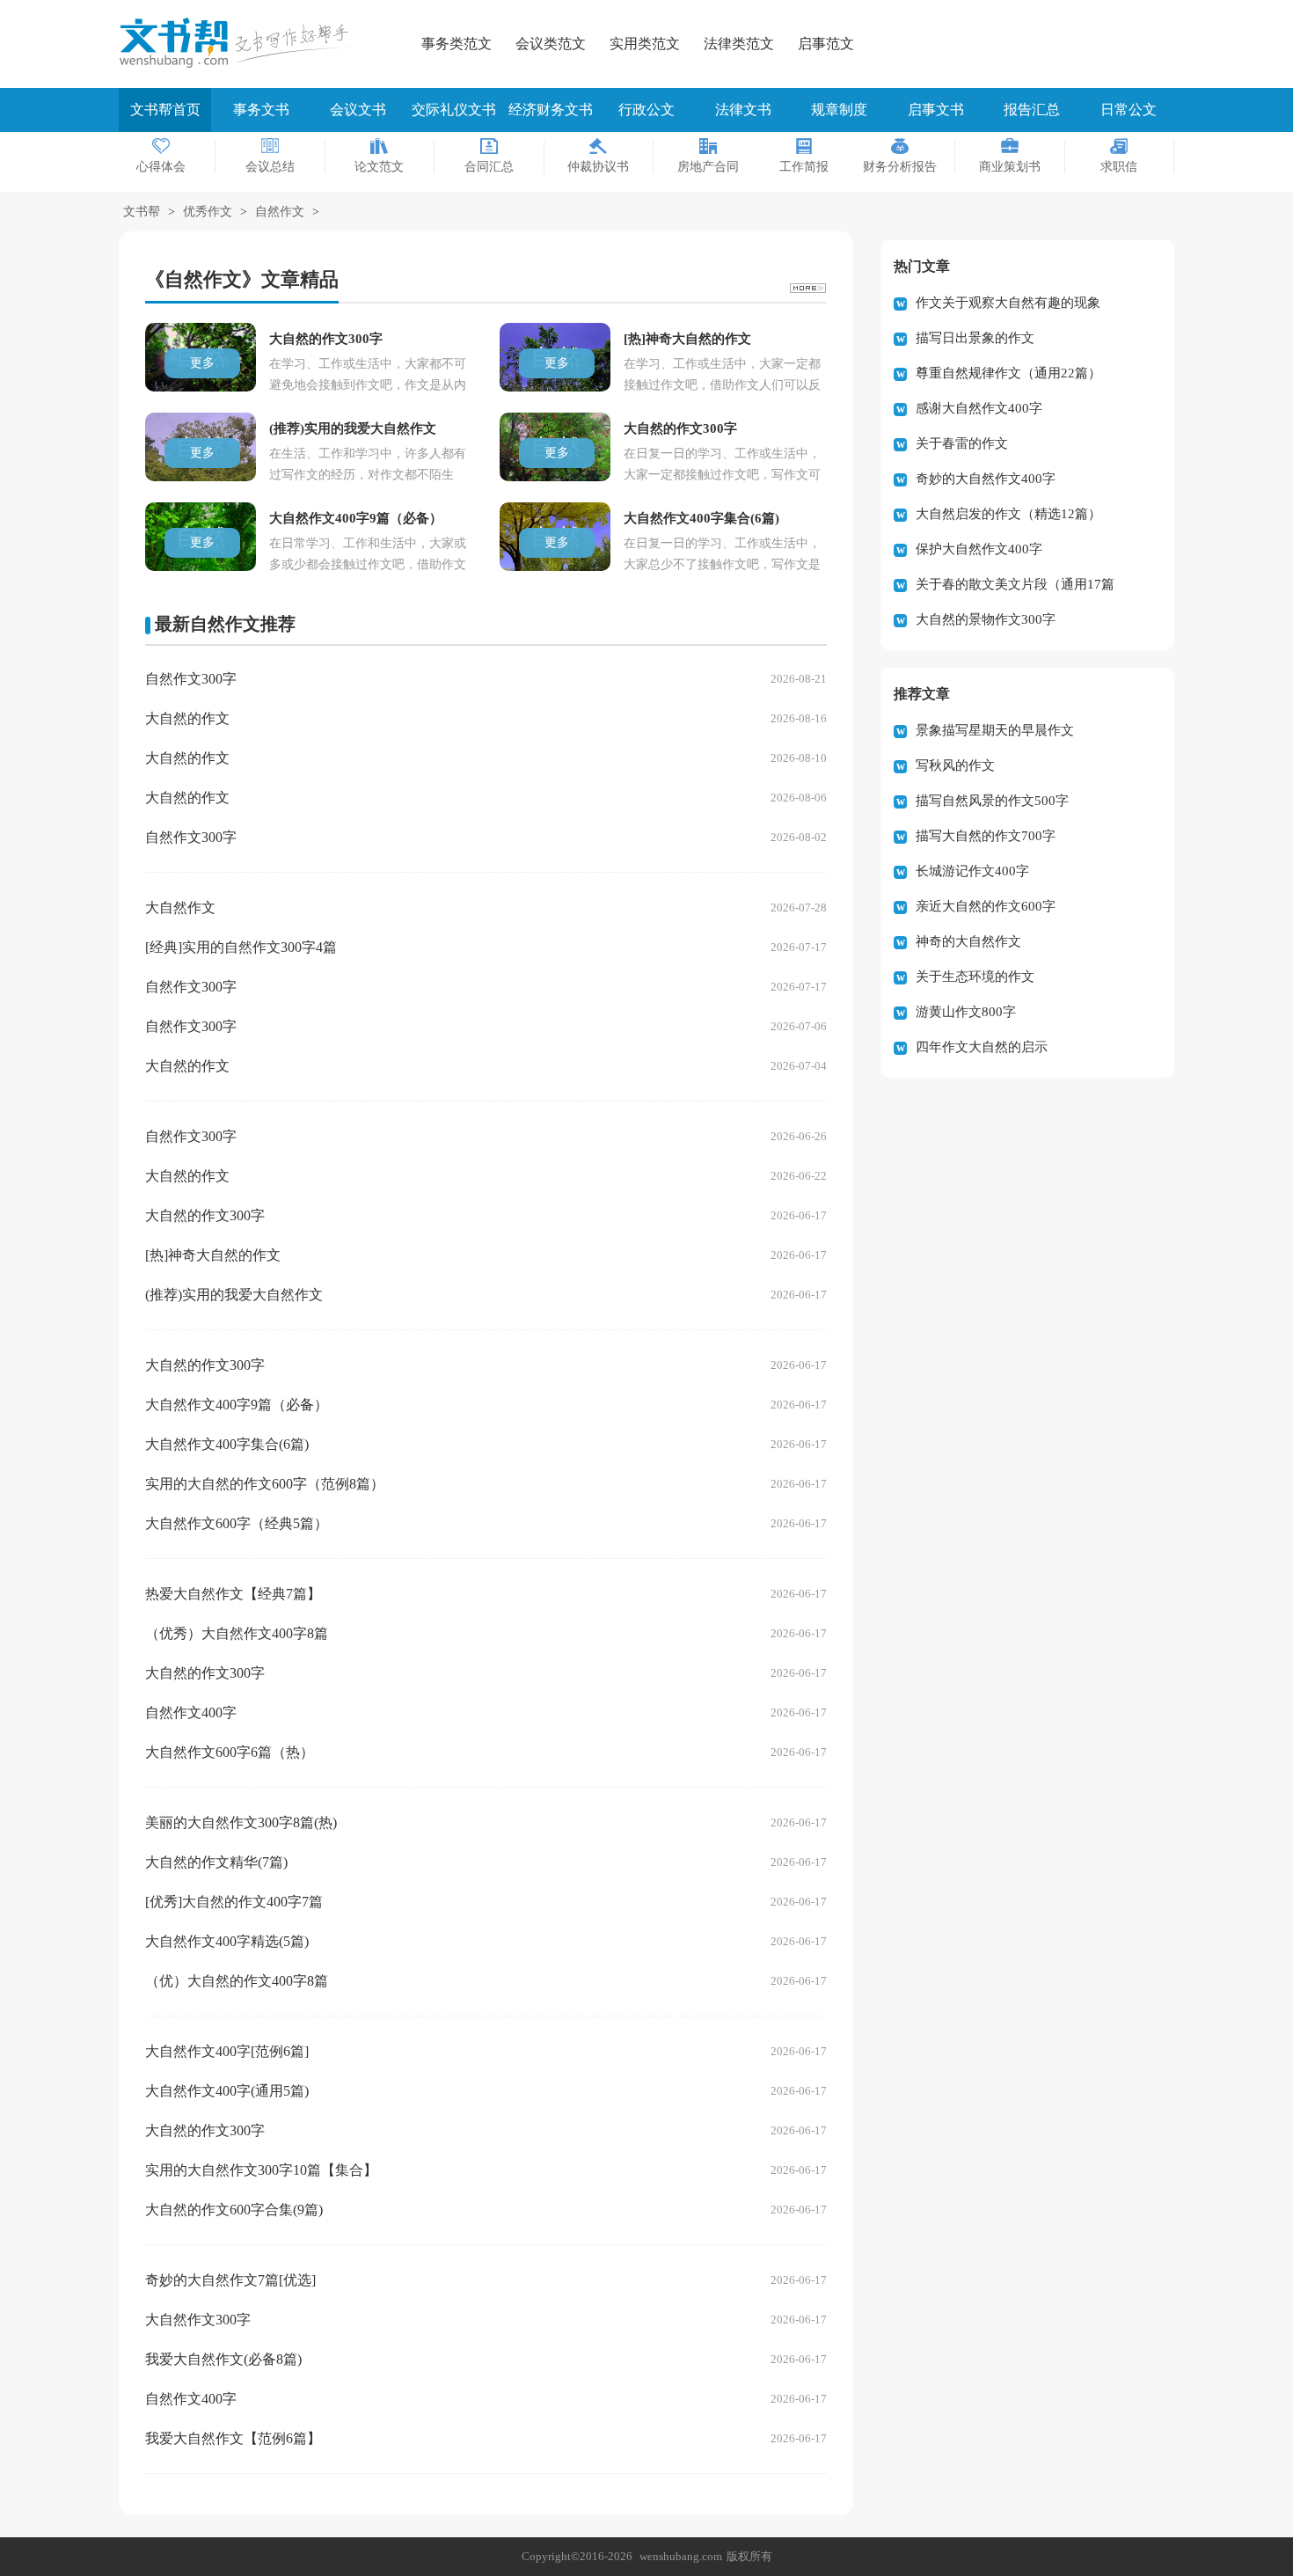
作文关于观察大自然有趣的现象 (1008, 303)
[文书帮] (242, 43)
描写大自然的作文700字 (986, 836)
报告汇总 (1032, 110)
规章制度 (839, 110)
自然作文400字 (191, 1712)
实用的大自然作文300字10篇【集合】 (261, 2170)
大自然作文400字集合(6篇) (227, 1444)
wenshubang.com (681, 2556)
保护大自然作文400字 (979, 549)
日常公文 (1129, 110)
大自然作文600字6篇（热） (230, 1752)
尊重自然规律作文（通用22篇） (1008, 373)
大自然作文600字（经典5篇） (237, 1523)
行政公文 (646, 110)
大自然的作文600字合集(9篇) (234, 2210)
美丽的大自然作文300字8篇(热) (241, 1822)
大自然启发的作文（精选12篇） (1008, 514)
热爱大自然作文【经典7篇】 (233, 1594)
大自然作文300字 (198, 2320)
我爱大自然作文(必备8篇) (223, 2359)
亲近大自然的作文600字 (986, 906)
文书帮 (142, 212)
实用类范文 (645, 44)
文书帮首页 (165, 110)
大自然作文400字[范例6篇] (227, 2051)
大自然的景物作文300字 (986, 619)
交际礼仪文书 (454, 110)
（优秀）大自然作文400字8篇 (237, 1633)
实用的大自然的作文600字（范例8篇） (265, 1484)
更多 (202, 363)
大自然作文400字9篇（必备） (237, 1405)
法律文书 (743, 110)
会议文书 (358, 110)
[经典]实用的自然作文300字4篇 (241, 947)
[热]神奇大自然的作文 (213, 1255)
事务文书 (261, 110)
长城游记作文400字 (972, 871)
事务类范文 (457, 44)
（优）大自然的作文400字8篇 (237, 1981)
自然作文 (280, 212)
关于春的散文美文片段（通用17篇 (1015, 584)
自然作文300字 (191, 679)
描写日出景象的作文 (975, 338)
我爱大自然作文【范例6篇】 (233, 2438)
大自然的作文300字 (205, 1215)
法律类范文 (739, 44)
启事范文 (826, 44)
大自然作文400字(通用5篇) (227, 2091)
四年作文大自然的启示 (982, 1047)
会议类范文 (551, 44)
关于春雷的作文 (962, 443)
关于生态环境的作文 (975, 977)
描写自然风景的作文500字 (992, 801)
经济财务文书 (551, 110)
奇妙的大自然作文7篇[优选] (230, 2280)
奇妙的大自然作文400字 (986, 479)
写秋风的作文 (955, 765)
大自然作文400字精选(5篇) (227, 1941)
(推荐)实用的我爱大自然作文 (234, 1295)
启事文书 (936, 110)
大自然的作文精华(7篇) (216, 1862)
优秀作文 (208, 212)
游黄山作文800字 (966, 1012)
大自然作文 (180, 907)
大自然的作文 (187, 718)
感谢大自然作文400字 (979, 408)
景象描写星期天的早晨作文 (995, 730)
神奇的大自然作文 (968, 941)
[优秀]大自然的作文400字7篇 (234, 1902)
